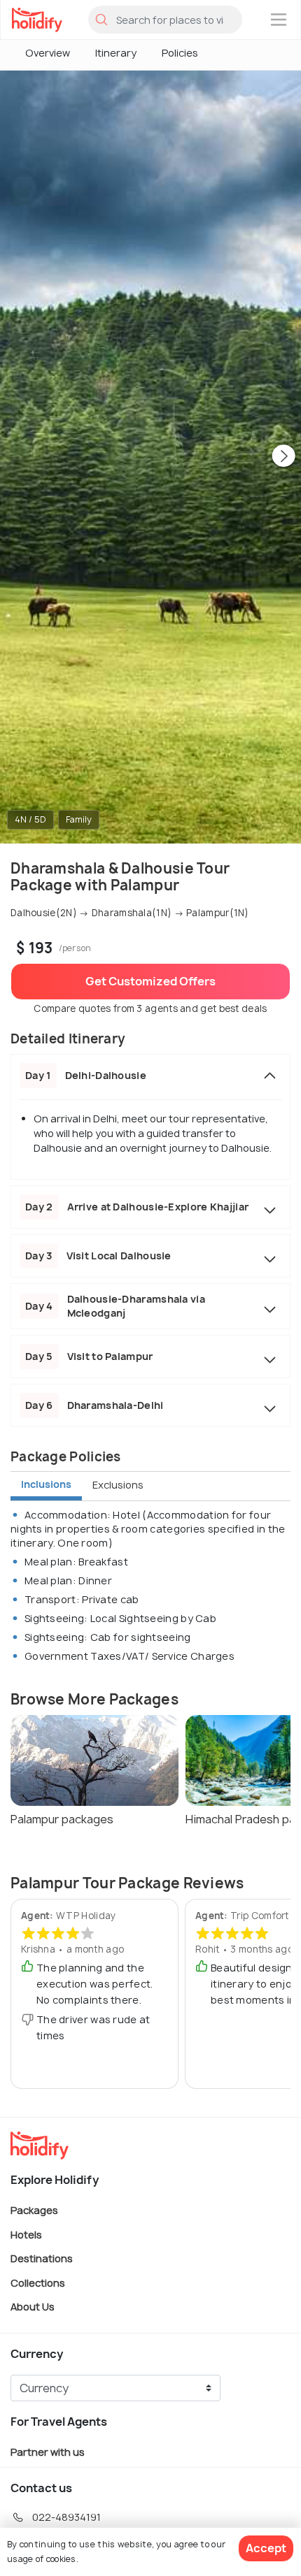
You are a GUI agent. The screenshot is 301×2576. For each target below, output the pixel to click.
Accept (266, 2548)
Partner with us (48, 2452)
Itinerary (116, 53)
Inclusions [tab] (46, 1484)
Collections (38, 2282)
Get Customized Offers (150, 981)
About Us (33, 2307)
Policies (180, 53)
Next (283, 457)
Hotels (26, 2234)
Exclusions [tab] (118, 1485)
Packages (34, 2210)
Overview (48, 53)
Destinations (42, 2258)
